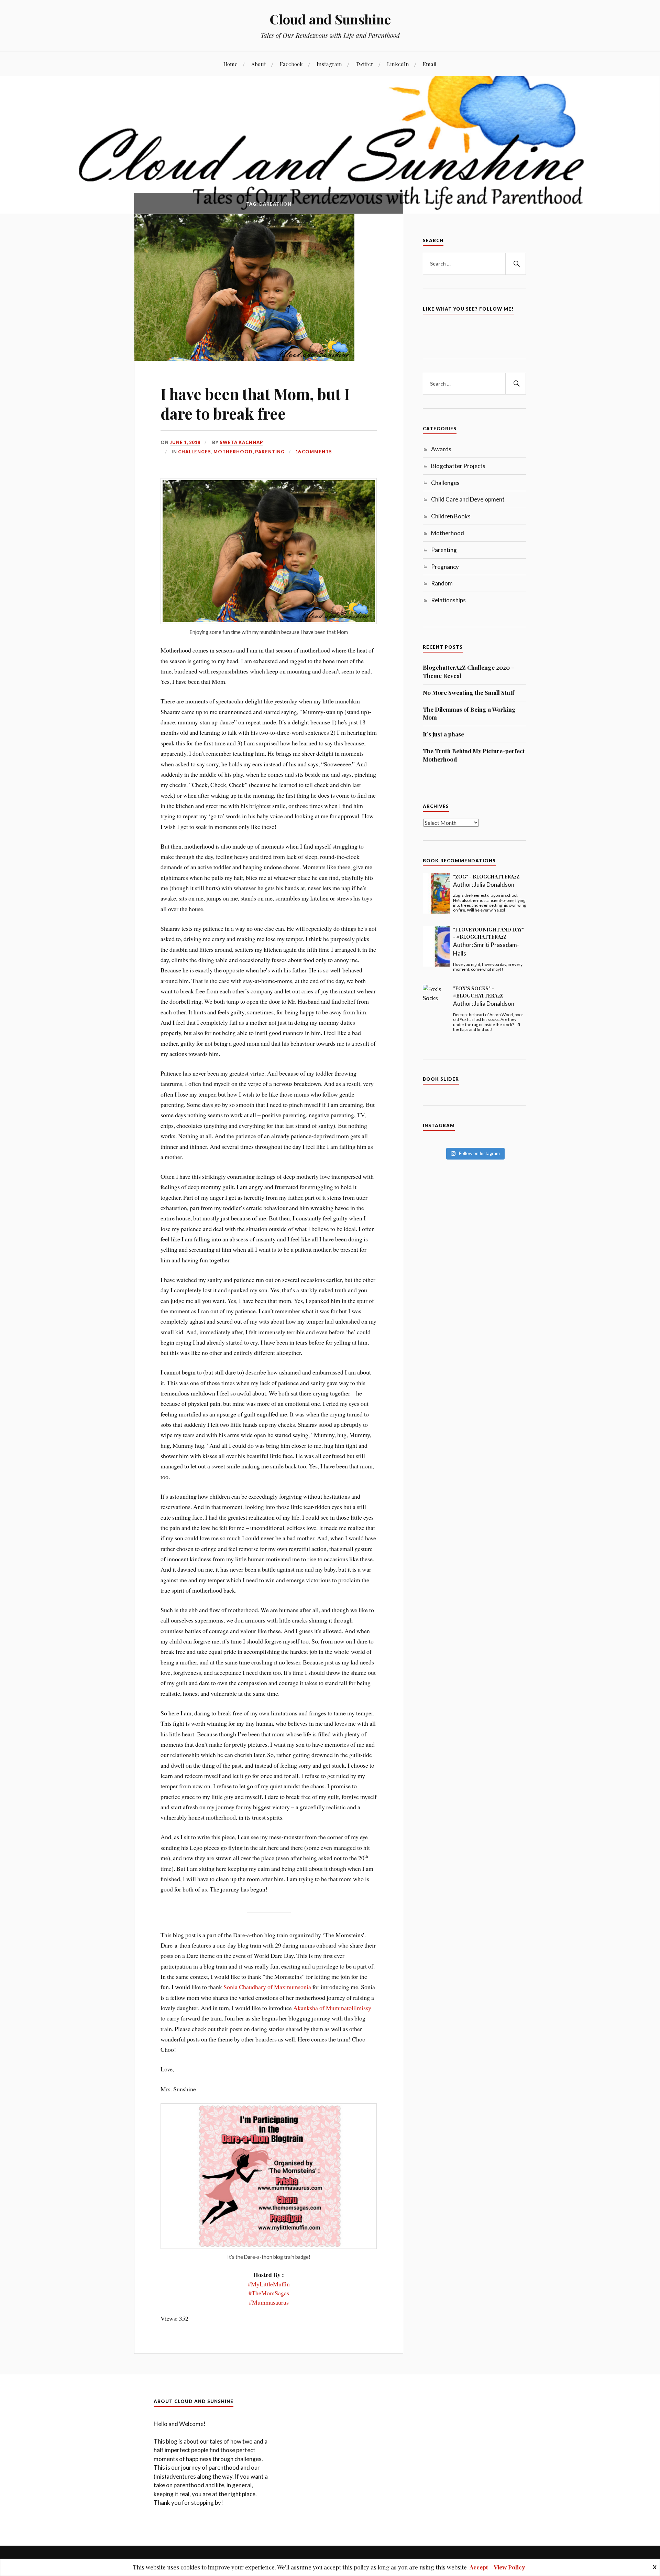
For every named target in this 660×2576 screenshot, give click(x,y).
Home (230, 64)
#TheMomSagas (269, 2293)
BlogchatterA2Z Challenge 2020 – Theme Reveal (469, 671)
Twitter (365, 64)
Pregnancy (445, 567)
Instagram (329, 64)
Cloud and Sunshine (330, 19)
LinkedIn (398, 64)
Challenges (195, 452)
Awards (441, 449)
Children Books (451, 516)
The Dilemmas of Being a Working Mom (469, 713)
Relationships (448, 600)
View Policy (509, 2567)
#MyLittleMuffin (269, 2284)
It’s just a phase (443, 734)
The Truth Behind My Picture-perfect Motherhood (474, 755)
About (259, 64)
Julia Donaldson (494, 885)
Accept (479, 2567)
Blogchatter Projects (458, 466)
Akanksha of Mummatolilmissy (332, 2008)
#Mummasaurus (269, 2302)
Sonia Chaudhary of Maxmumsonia (267, 1987)
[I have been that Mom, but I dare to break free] (244, 358)
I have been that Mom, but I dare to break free (255, 403)
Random (442, 583)
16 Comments (314, 452)
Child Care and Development (468, 499)
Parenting (270, 452)
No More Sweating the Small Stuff (469, 692)
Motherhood (233, 452)
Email (430, 64)
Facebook (291, 64)
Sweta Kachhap (241, 442)
